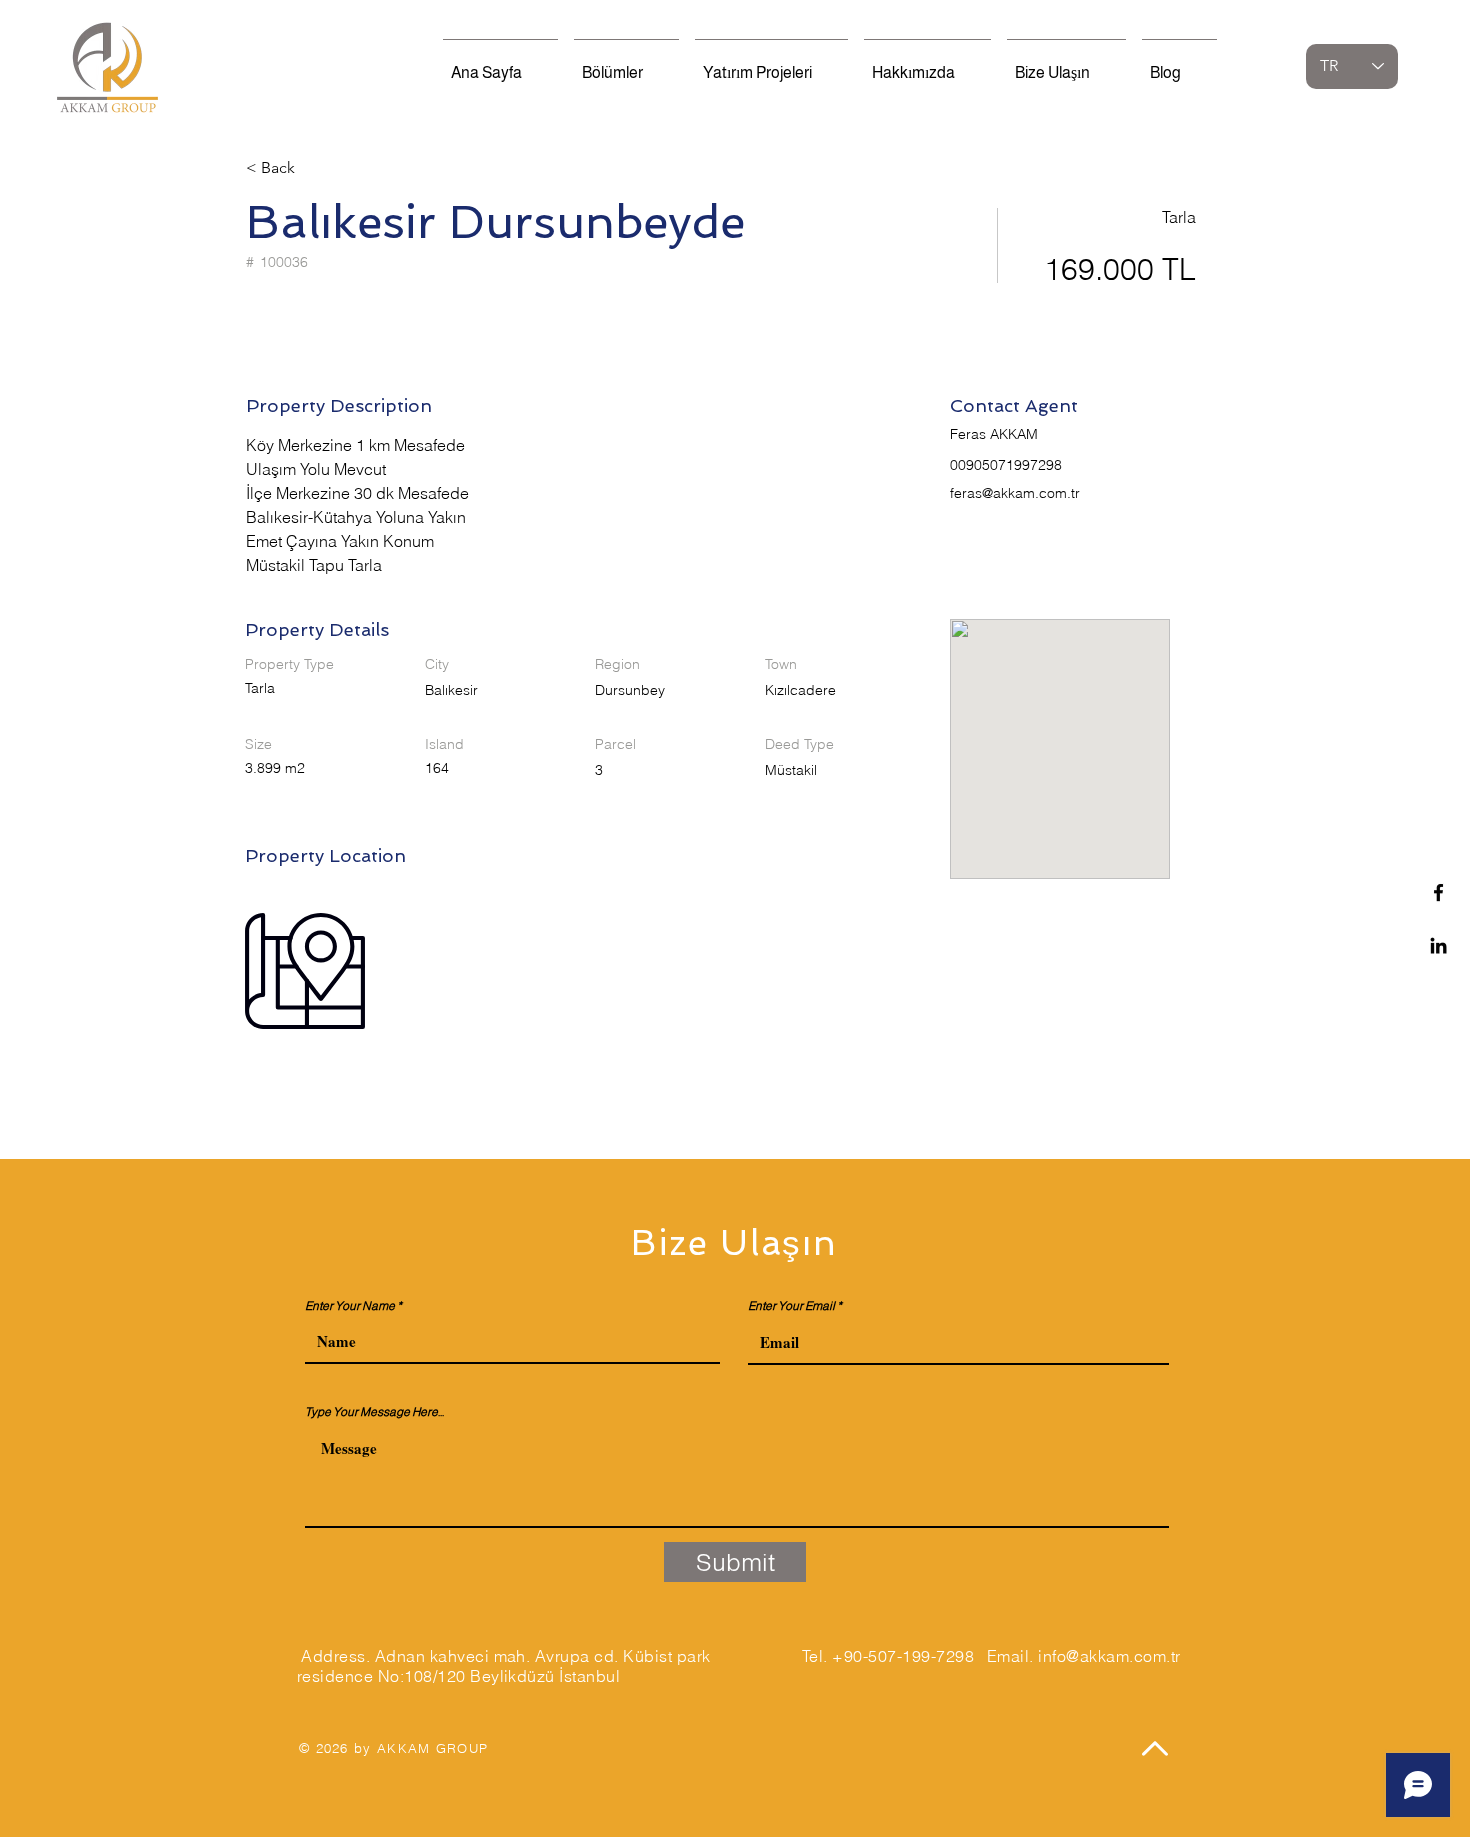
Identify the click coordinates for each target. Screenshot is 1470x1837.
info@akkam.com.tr (1109, 1656)
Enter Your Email (791, 1306)
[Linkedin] (1438, 945)
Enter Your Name (350, 1306)
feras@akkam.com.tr (1015, 493)
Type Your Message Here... (374, 1412)
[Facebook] (1438, 892)
